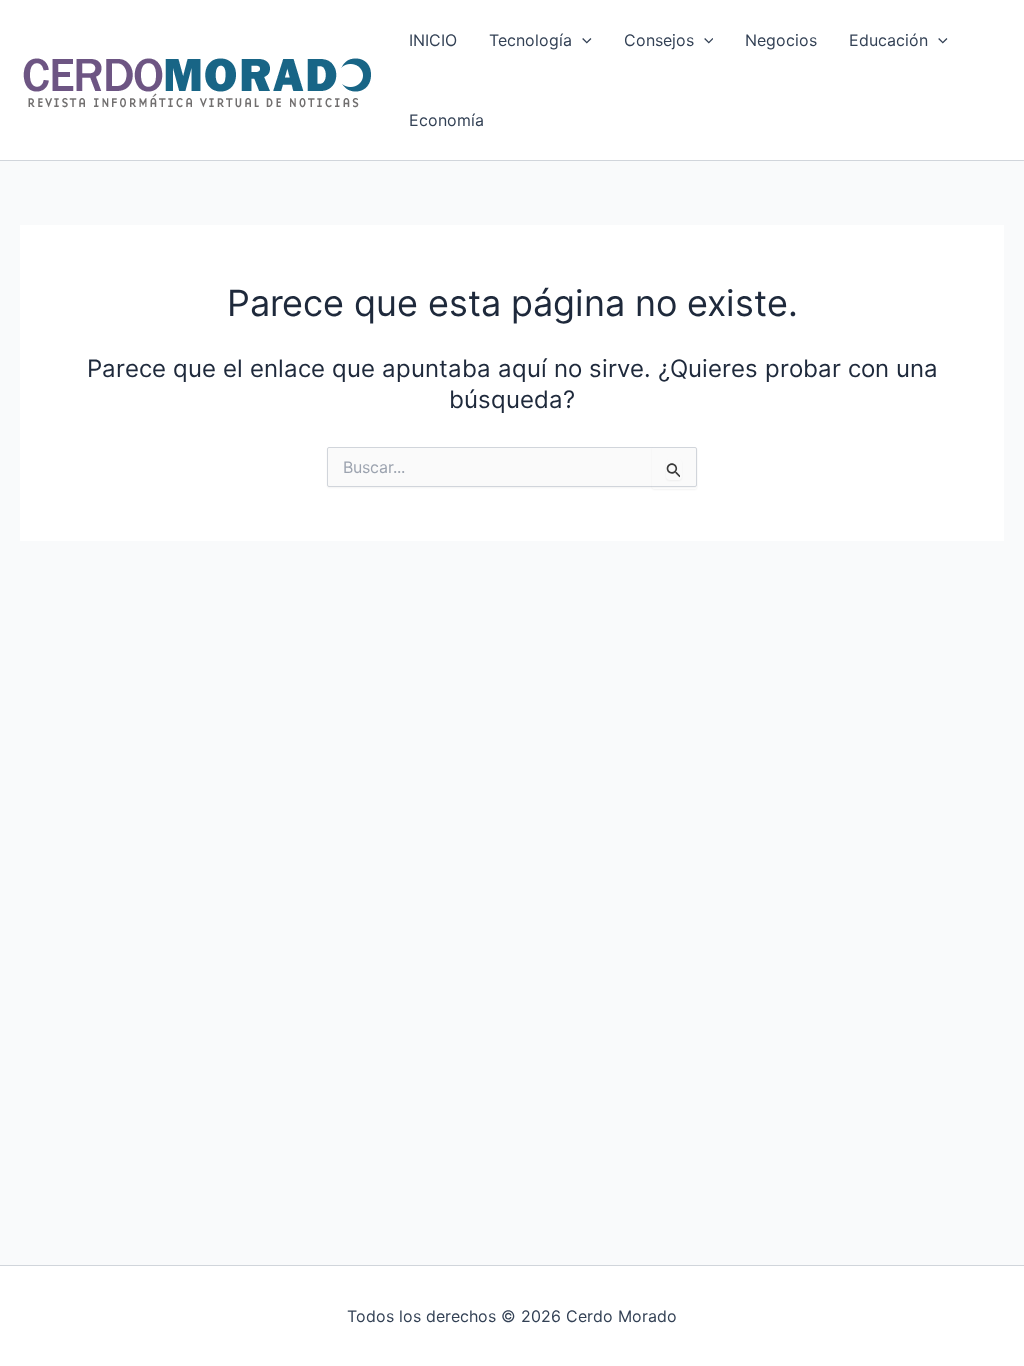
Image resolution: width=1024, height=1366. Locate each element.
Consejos (659, 40)
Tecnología (530, 40)
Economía (446, 120)
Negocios (781, 40)
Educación (888, 40)
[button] (582, 40)
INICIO (433, 40)
